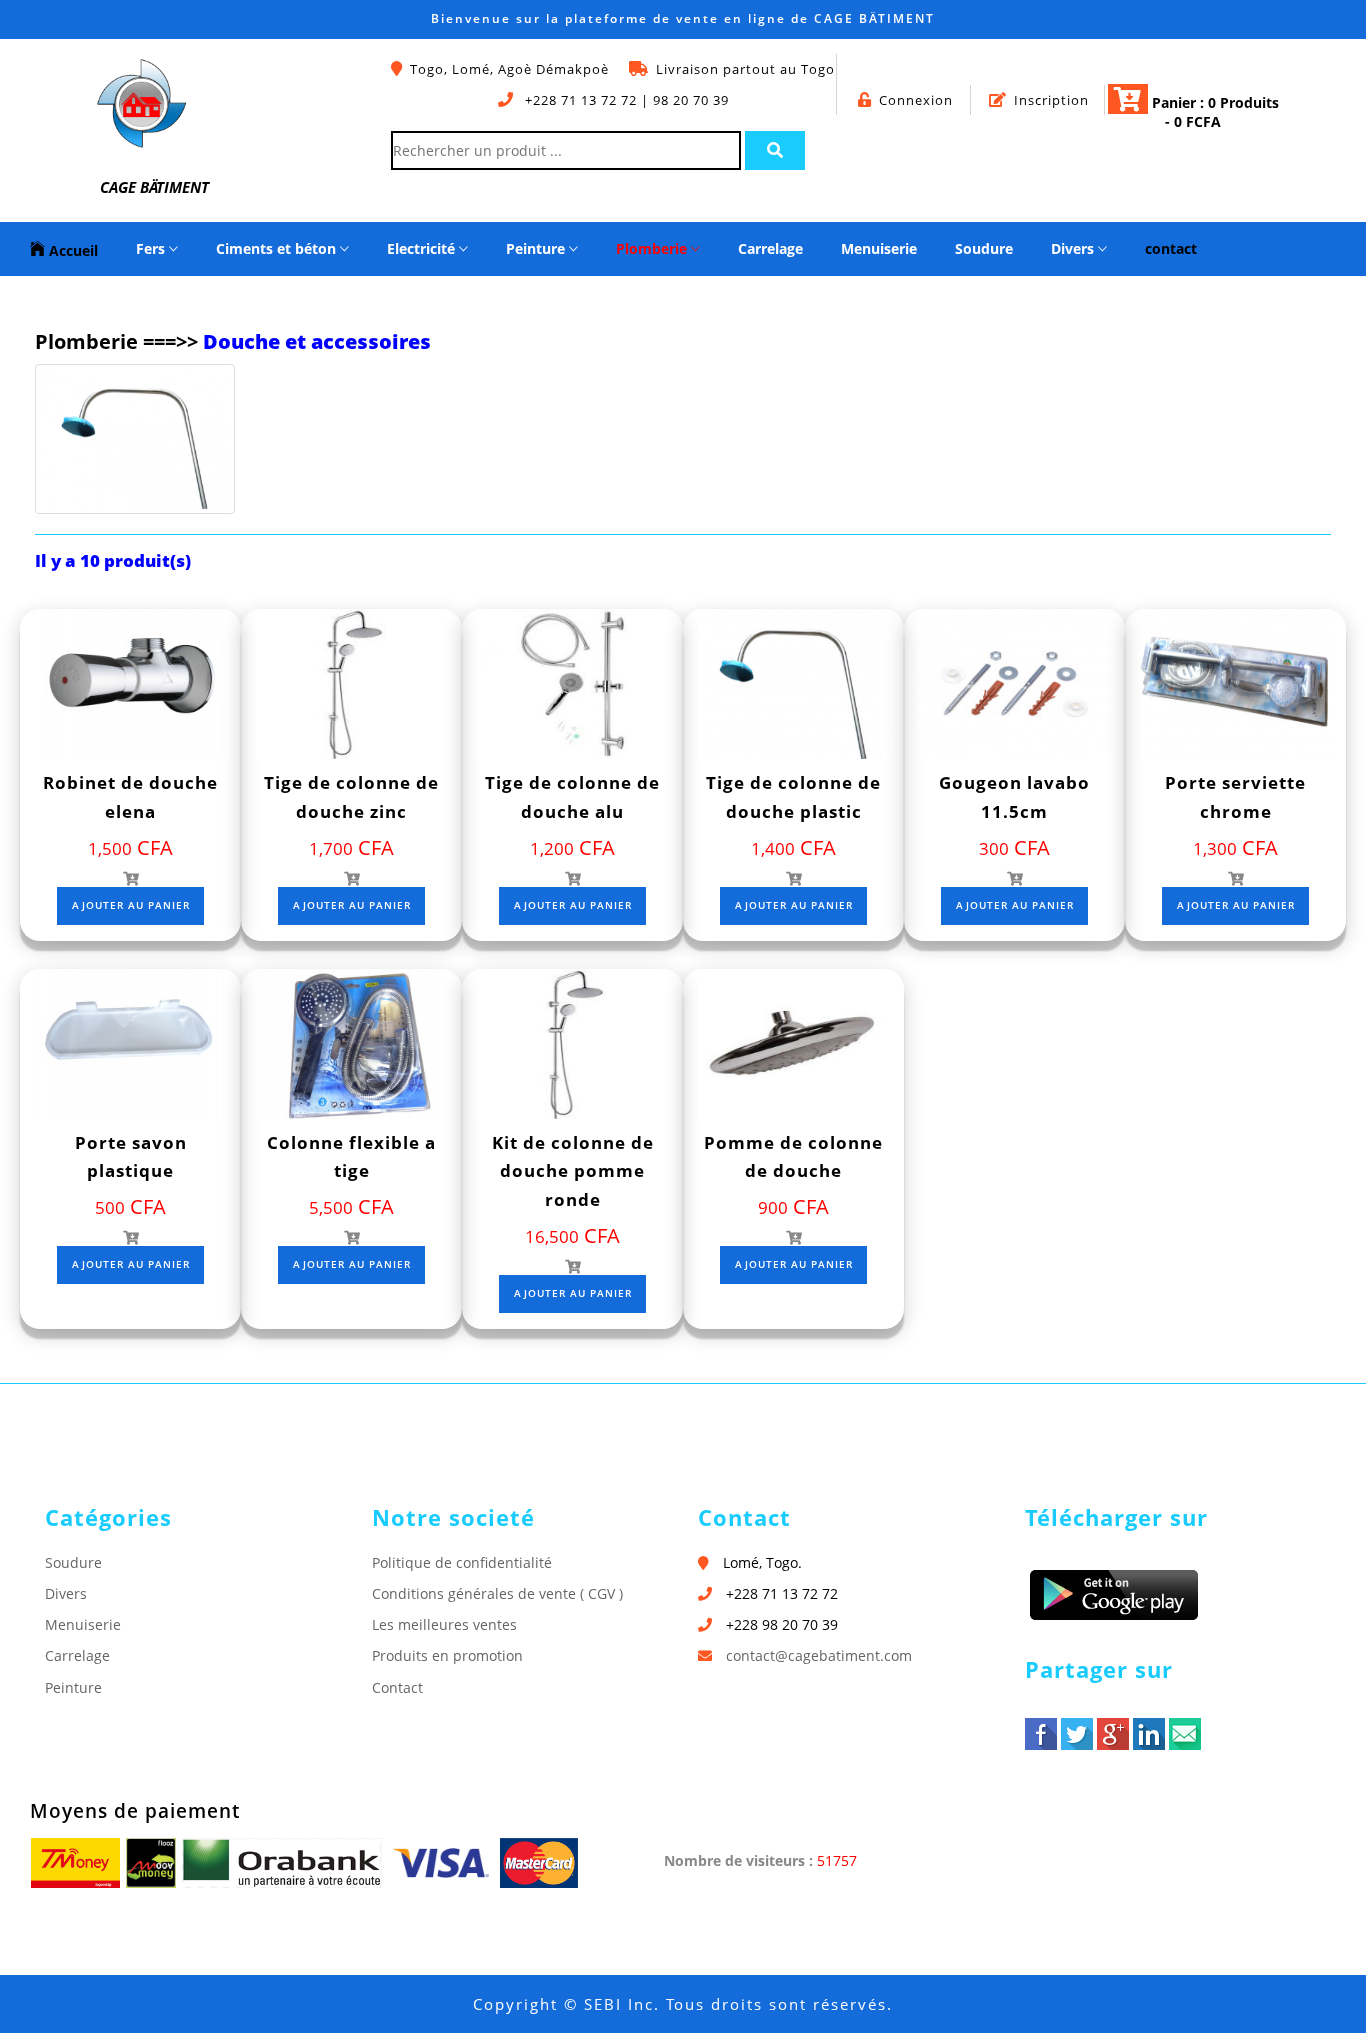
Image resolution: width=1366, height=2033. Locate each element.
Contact (397, 1687)
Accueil (71, 250)
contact (1171, 248)
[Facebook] (1041, 1734)
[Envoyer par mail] (1185, 1734)
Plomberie (653, 248)
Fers (152, 248)
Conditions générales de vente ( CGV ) (497, 1593)
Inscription (1051, 100)
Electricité (423, 248)
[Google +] (1113, 1734)
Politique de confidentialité (462, 1562)
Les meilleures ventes (444, 1624)
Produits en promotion (447, 1655)
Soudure (984, 248)
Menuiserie (879, 248)
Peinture (537, 248)
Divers (1074, 248)
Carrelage (770, 248)
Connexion (916, 100)
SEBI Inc (619, 2004)
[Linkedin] (1149, 1734)
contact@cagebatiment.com (819, 1655)
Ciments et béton (278, 248)
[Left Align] (775, 150)
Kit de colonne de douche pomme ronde (573, 1171)
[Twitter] (1077, 1734)
